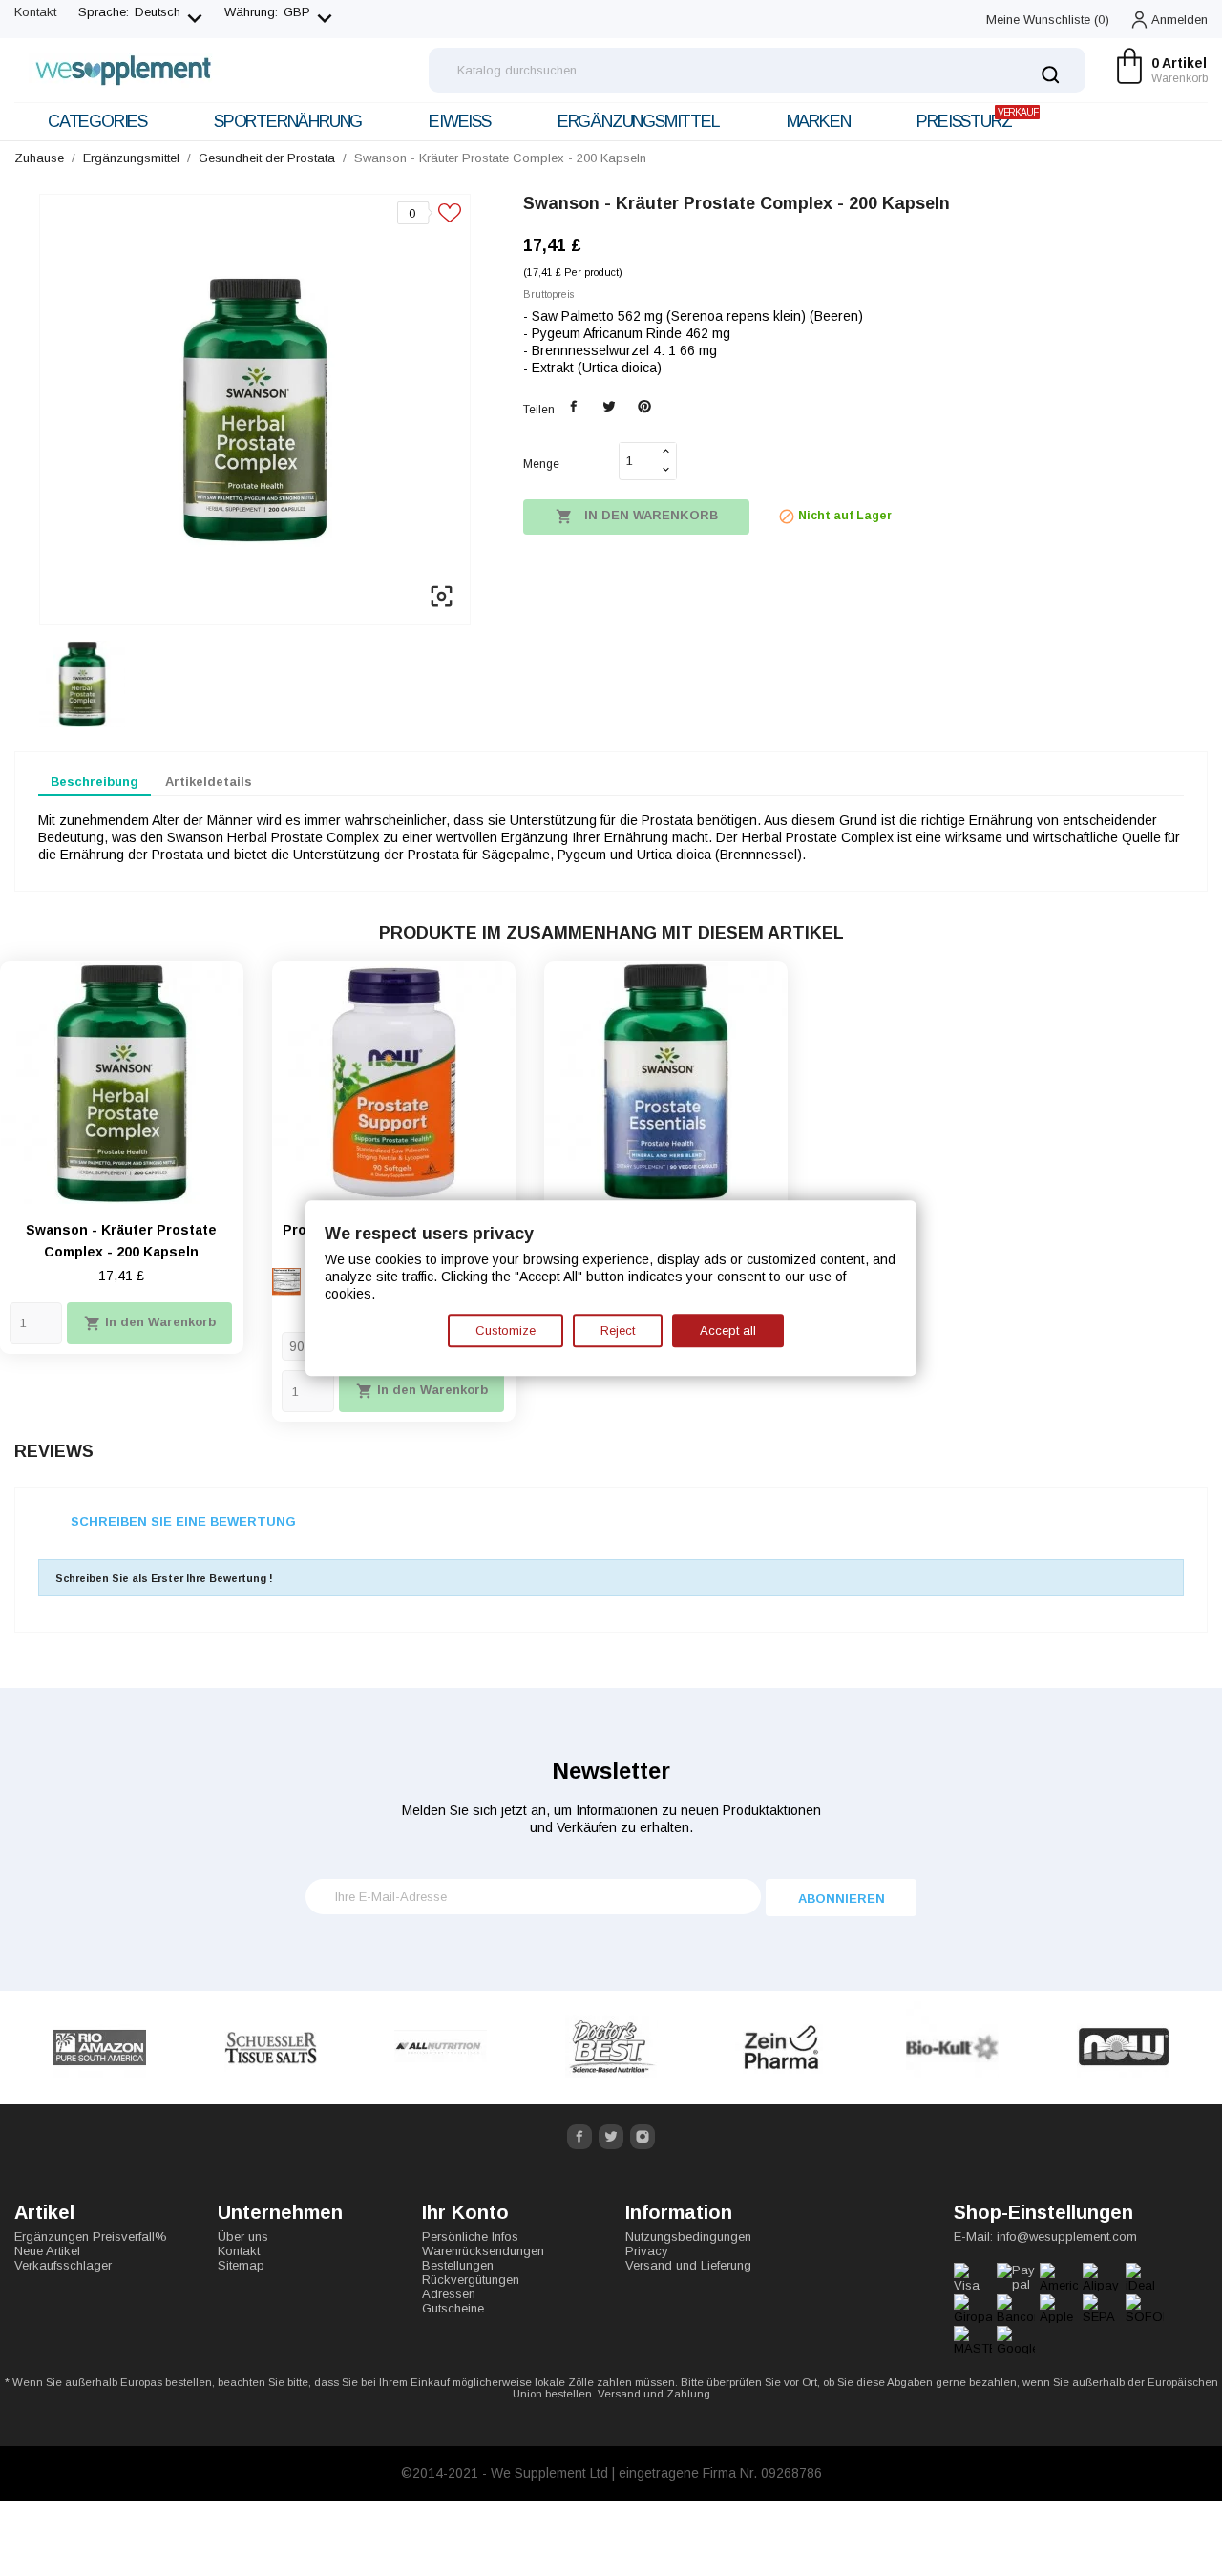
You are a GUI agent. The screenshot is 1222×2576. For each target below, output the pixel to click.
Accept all (728, 1330)
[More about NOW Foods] (1123, 2048)
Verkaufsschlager (63, 2265)
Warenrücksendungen (483, 2251)
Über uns (243, 2237)
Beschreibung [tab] (95, 781)
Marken (819, 121)
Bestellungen (458, 2265)
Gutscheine (453, 2308)
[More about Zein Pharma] (782, 2048)
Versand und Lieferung (688, 2265)
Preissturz (977, 119)
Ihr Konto (465, 2212)
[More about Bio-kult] (952, 2048)
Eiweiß (460, 121)
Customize (506, 1330)
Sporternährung (288, 121)
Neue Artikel (47, 2251)
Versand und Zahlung (654, 2394)
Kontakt (35, 12)
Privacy (647, 2251)
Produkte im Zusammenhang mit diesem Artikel (611, 933)
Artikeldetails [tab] (209, 781)
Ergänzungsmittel (639, 121)
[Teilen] (574, 407)
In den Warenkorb (637, 517)
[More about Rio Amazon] (100, 2048)
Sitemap (241, 2265)
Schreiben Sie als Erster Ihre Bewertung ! (164, 1578)
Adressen (449, 2294)
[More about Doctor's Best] (611, 2048)
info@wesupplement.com (1067, 2237)
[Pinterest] (644, 407)
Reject (618, 1330)
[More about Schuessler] (271, 2048)
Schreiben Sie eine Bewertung (183, 1521)
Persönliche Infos (470, 2237)
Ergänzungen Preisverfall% (91, 2237)
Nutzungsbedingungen (688, 2237)
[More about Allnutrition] (442, 2048)
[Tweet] (610, 407)
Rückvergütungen (471, 2280)
